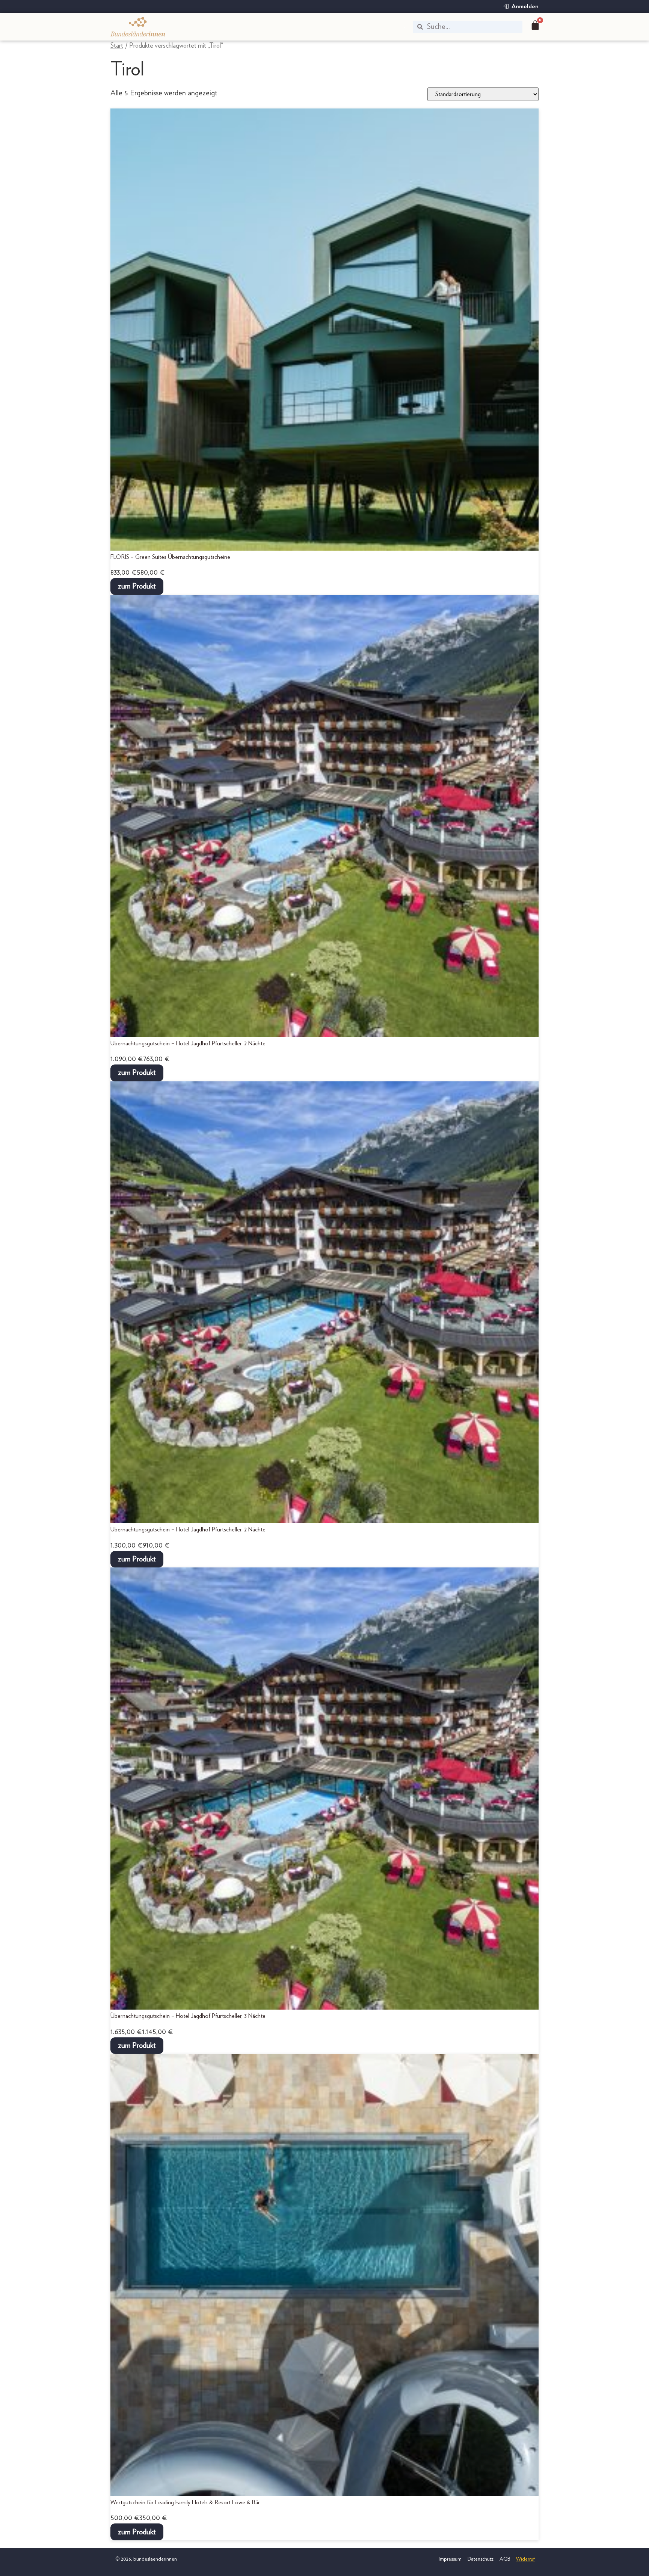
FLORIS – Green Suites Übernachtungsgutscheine (170, 557)
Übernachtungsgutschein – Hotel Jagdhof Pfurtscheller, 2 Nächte (188, 1043)
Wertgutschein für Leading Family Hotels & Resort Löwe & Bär (185, 2502)
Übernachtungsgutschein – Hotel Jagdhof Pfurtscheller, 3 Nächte (188, 2016)
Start (117, 46)
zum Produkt (137, 586)
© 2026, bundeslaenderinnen (146, 2559)
